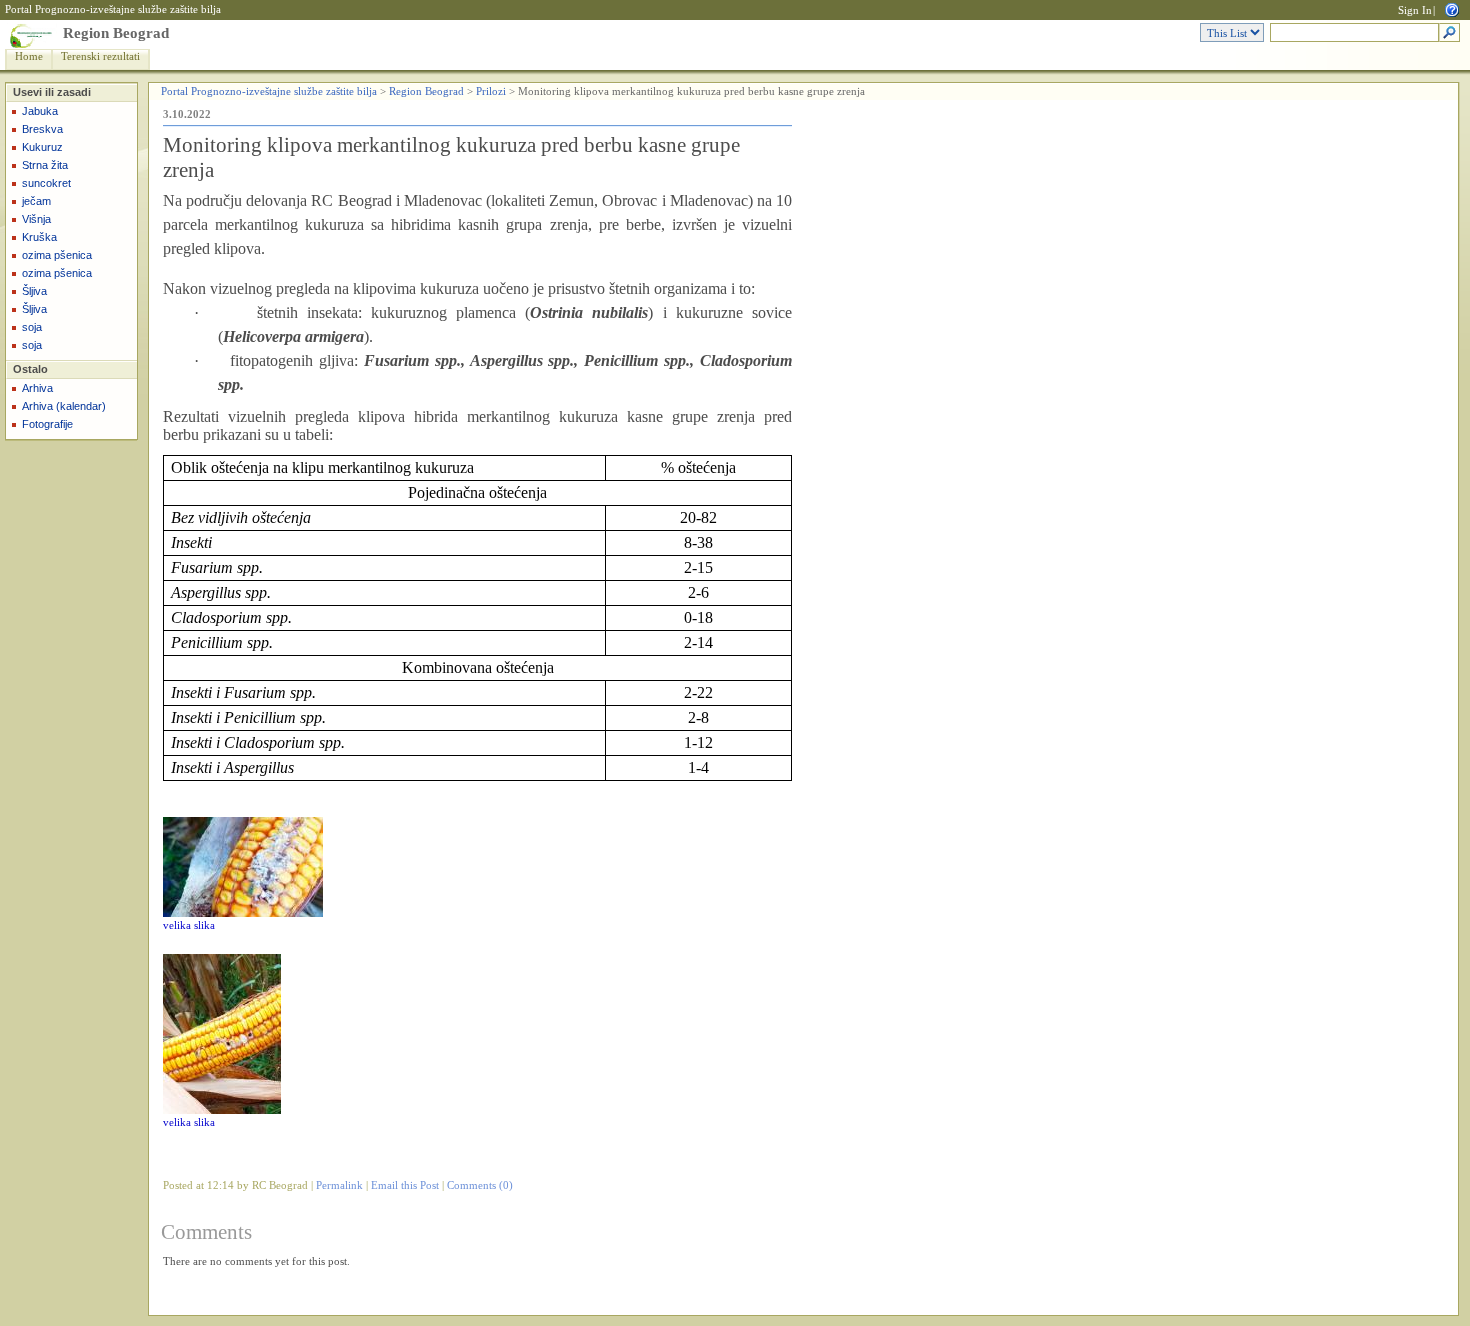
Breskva (42, 129)
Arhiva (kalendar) (64, 406)
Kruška (39, 237)
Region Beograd (116, 33)
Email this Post (405, 1185)
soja (32, 327)
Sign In (1415, 10)
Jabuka (40, 111)
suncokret (46, 183)
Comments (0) (480, 1185)
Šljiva (34, 291)
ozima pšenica (57, 255)
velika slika (189, 925)
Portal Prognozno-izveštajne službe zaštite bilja (113, 9)
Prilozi (491, 91)
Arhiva (37, 388)
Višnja (36, 219)
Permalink (339, 1185)
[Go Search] (1449, 33)
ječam (36, 201)
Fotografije (47, 424)
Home (29, 56)
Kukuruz (42, 147)
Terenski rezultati (100, 56)
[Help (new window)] (1452, 8)
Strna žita (45, 165)
